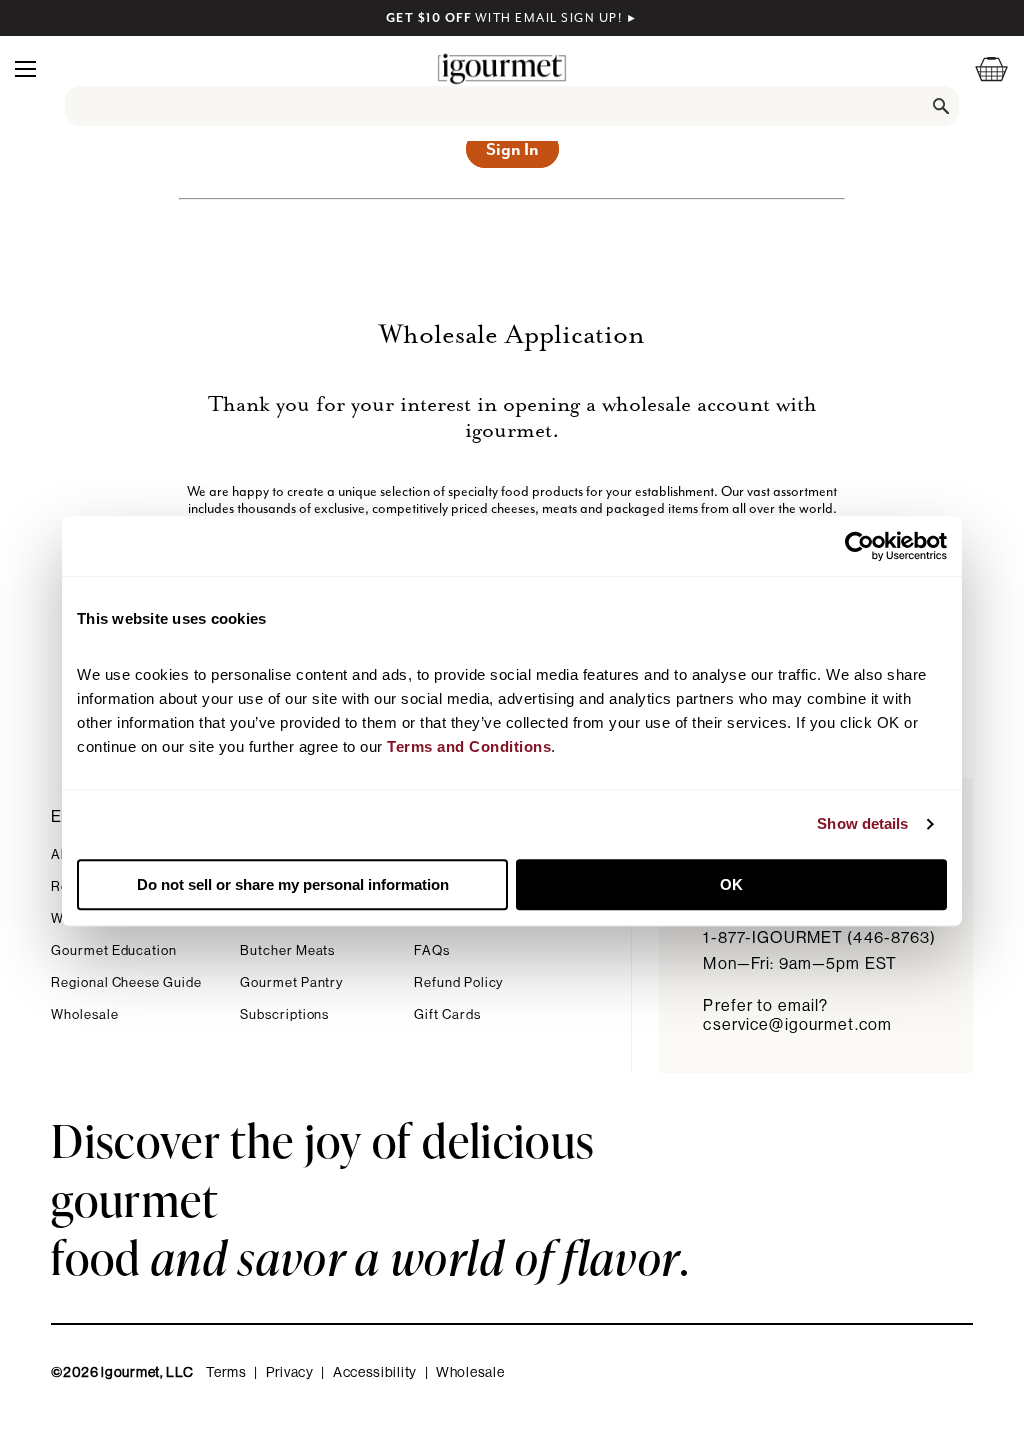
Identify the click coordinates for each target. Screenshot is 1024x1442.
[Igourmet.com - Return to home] (502, 68)
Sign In (512, 149)
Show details (862, 823)
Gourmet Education (114, 950)
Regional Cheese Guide (126, 982)
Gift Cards (447, 1014)
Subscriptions (284, 1014)
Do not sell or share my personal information (293, 884)
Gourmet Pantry (291, 982)
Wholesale (84, 1014)
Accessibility (375, 1373)
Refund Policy (458, 982)
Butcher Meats (287, 950)
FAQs (432, 950)
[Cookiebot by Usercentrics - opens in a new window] (859, 546)
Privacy (290, 1373)
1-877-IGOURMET (819, 938)
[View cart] (979, 68)
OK (731, 884)
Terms (226, 1373)
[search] (512, 106)
